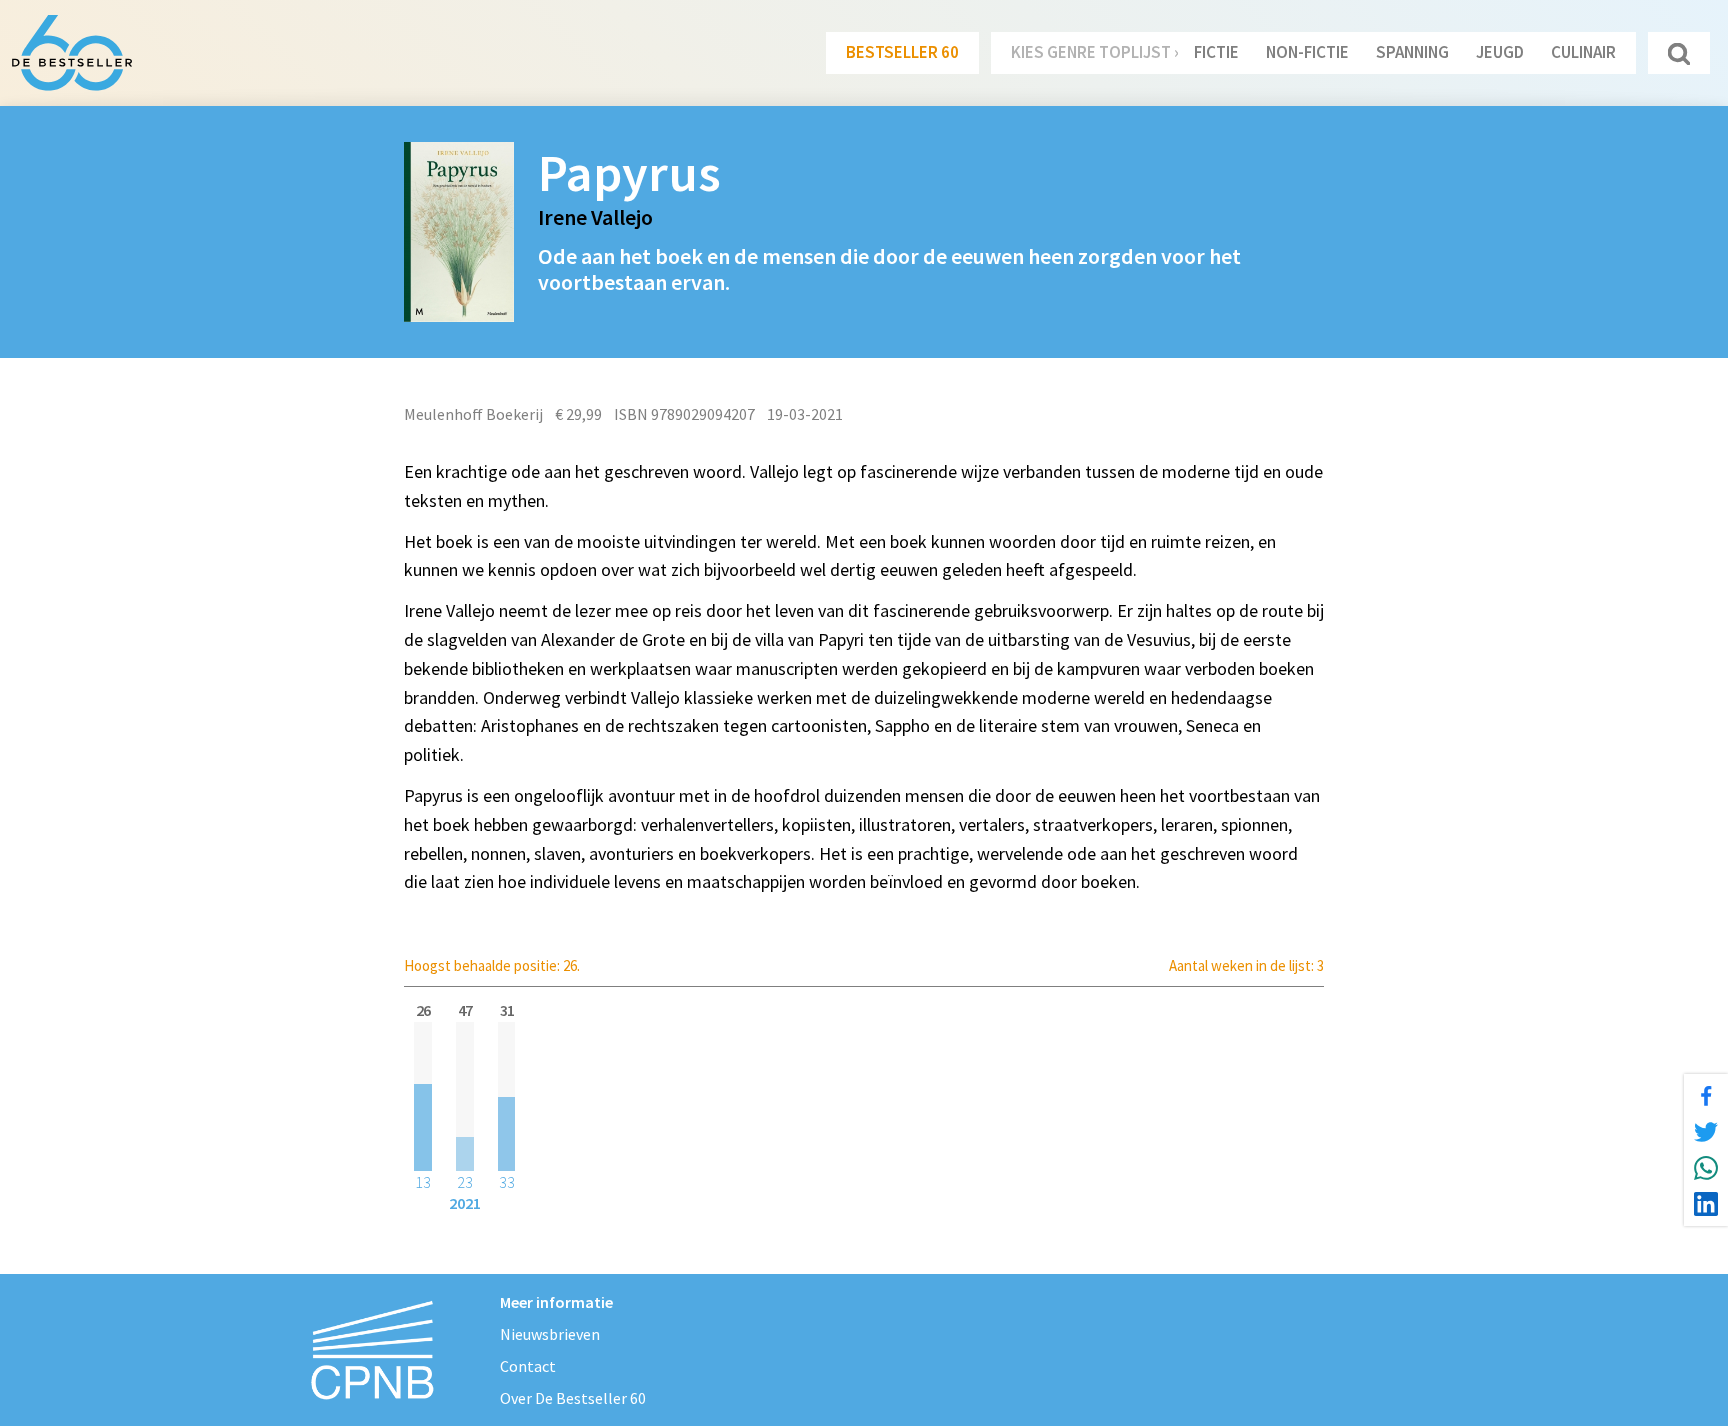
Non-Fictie (1307, 52)
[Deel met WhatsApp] (1706, 1168)
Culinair (1583, 52)
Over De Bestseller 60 (573, 1398)
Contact (528, 1366)
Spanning (1412, 52)
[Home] (72, 53)
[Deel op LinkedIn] (1706, 1204)
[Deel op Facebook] (1706, 1096)
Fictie (1216, 52)
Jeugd (1500, 52)
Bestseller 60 (902, 52)
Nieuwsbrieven (550, 1334)
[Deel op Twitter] (1706, 1132)
